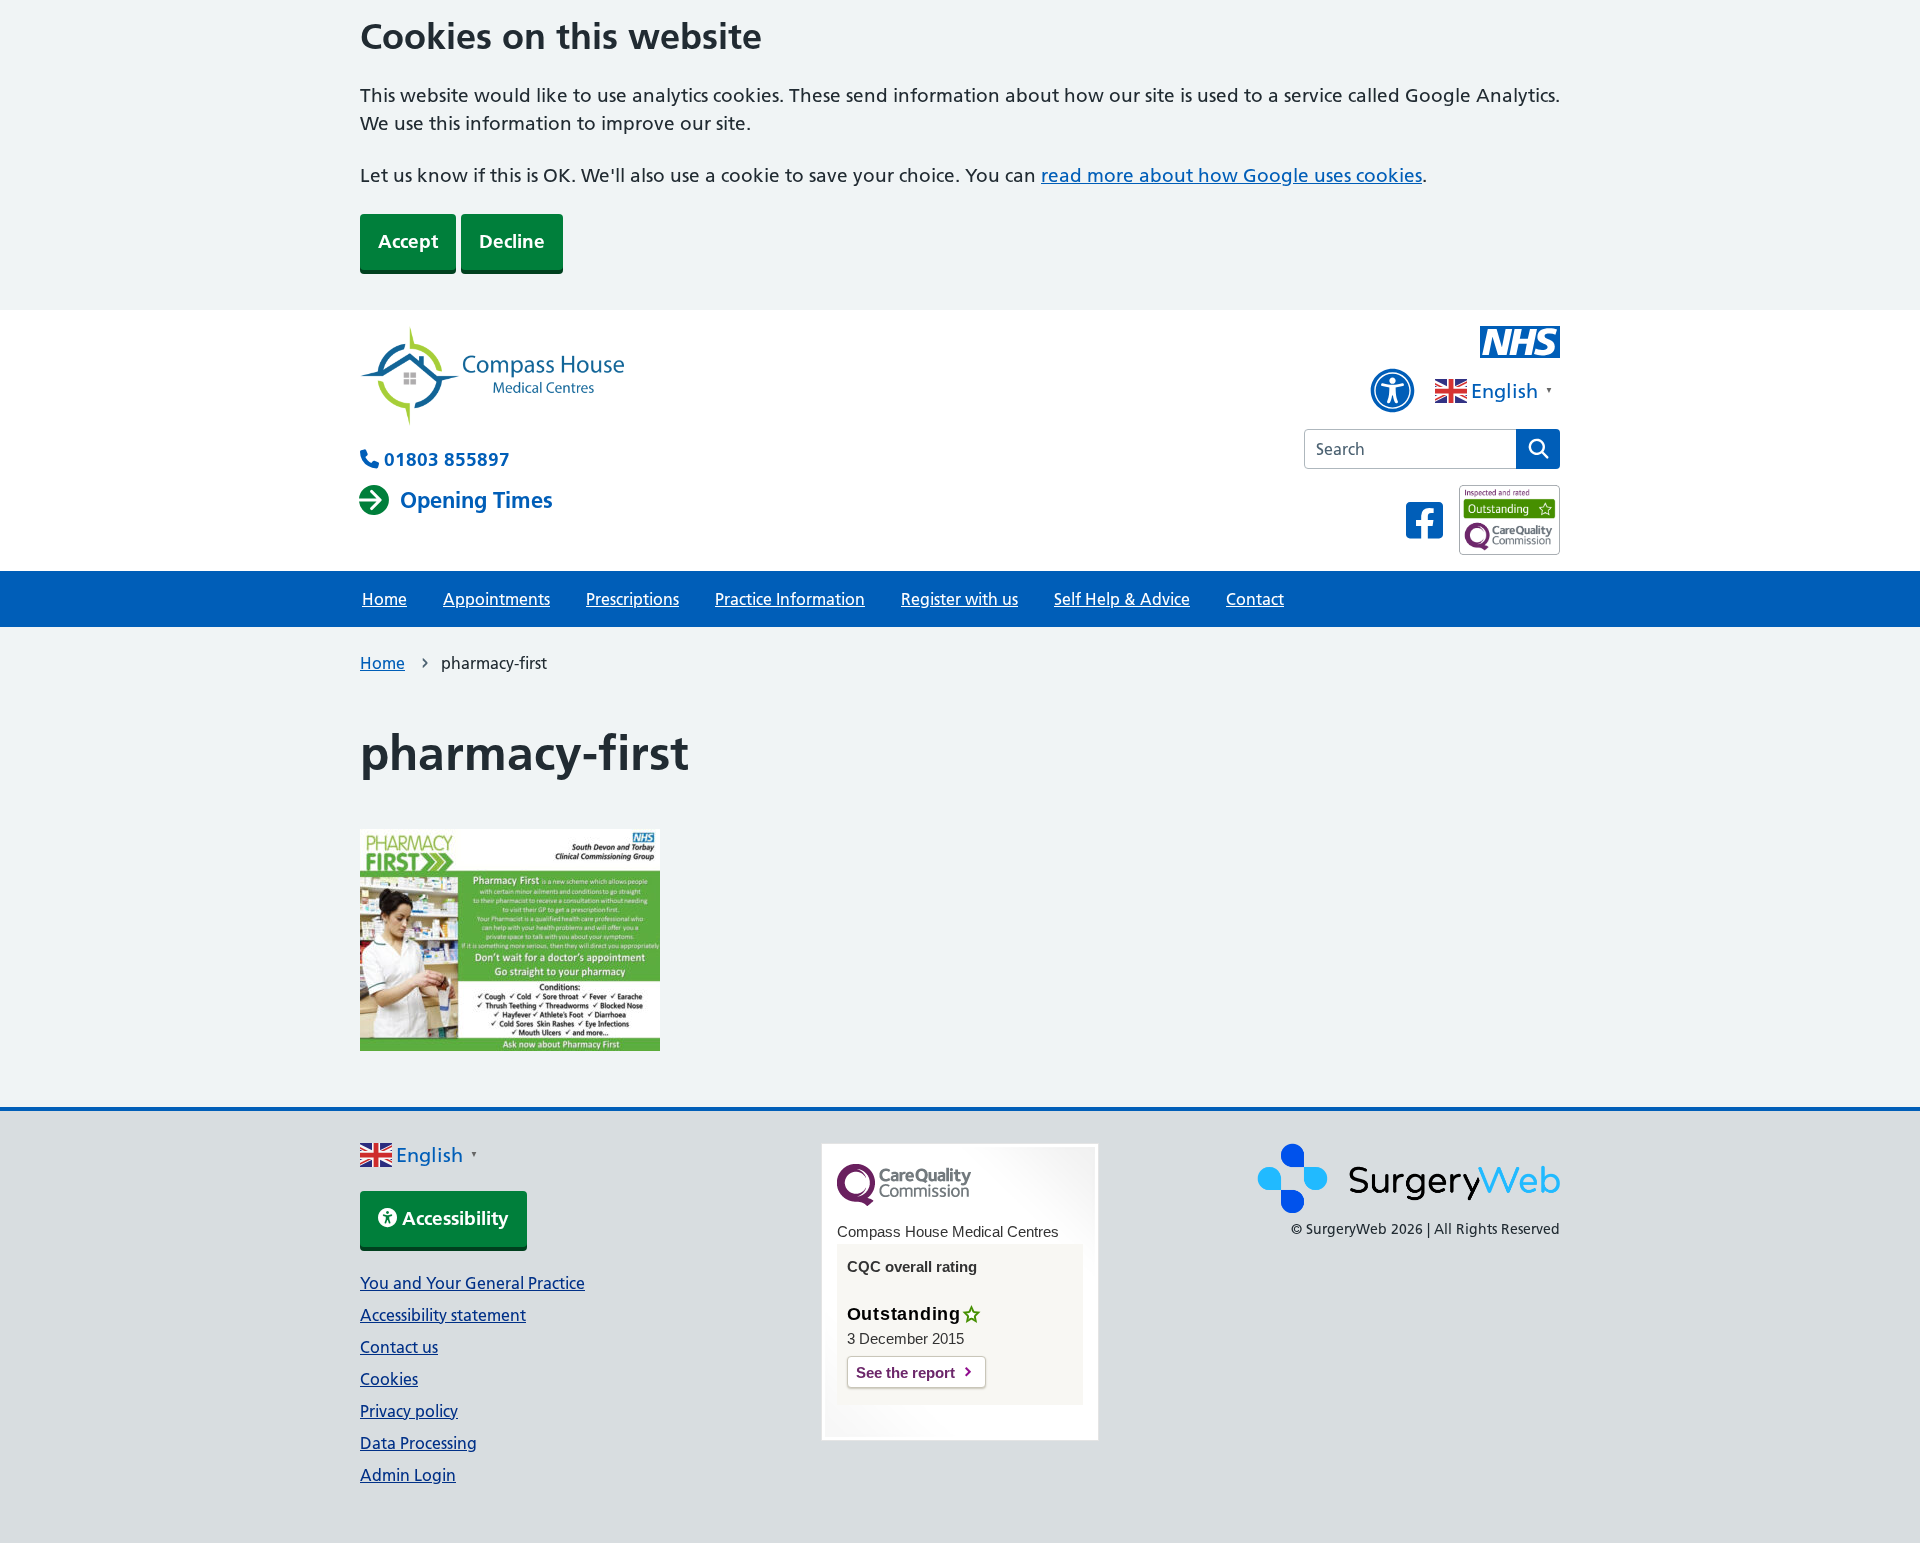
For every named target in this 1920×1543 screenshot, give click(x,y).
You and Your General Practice (472, 1283)
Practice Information (790, 599)
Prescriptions (632, 599)
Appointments (496, 599)
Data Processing (418, 1443)
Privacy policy (409, 1411)
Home (384, 599)
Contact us (399, 1347)
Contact (1255, 599)
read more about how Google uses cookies (1231, 175)
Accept (408, 241)
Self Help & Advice (1122, 599)
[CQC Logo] (904, 1201)
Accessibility (453, 1218)
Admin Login (408, 1475)
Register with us (959, 599)
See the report (905, 1372)
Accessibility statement (443, 1315)
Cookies (389, 1379)
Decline (512, 241)
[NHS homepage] (492, 378)
